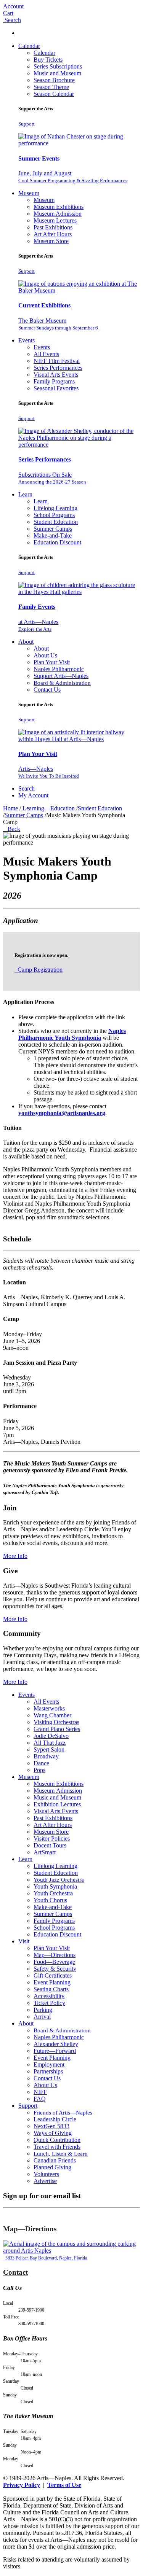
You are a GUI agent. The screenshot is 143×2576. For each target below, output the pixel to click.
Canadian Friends (55, 2160)
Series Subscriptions (58, 66)
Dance (41, 1763)
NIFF (40, 2092)
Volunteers (46, 2174)
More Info (15, 1556)
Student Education (56, 522)
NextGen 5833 (51, 2126)
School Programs (54, 515)
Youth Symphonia (55, 1886)
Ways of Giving (53, 2133)
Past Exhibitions (53, 227)
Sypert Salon (49, 1749)
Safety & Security (55, 1969)
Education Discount (57, 542)
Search (27, 788)
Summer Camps (53, 529)
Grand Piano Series (57, 1729)
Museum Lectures (55, 220)
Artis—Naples (49, 772)
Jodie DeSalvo (51, 1736)
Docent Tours (50, 1845)
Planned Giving (52, 2167)
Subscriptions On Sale (52, 478)
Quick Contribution (57, 2140)
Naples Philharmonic (59, 669)
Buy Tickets (48, 60)
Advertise (45, 2181)
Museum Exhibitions (59, 207)
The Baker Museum (58, 324)
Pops (39, 1770)
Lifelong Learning (55, 508)
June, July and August (73, 177)
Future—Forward (55, 2051)
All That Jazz (50, 1743)
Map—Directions (55, 1955)
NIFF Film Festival (57, 361)
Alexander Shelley (56, 2044)
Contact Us (47, 690)
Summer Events (39, 158)
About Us (45, 655)
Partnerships (48, 2071)
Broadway (46, 1756)
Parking (43, 2010)
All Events (46, 354)
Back (12, 829)
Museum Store (51, 241)
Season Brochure (54, 80)
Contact (15, 2272)
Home (10, 808)
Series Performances (58, 368)
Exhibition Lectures (57, 1804)
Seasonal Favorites (56, 388)
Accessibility (49, 1996)
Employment (49, 2064)
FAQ (40, 2099)
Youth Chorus (50, 1900)
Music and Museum (57, 73)
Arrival (42, 2017)
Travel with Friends (57, 2147)
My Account (33, 795)
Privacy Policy (22, 2485)
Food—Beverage (54, 1962)
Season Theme (51, 87)
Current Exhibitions (44, 305)
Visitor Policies (52, 1839)
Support (27, 124)
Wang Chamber (52, 1715)
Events (27, 340)
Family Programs (54, 381)
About (26, 642)
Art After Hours (53, 234)
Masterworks (49, 1708)
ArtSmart (45, 1852)
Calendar (29, 46)
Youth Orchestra (53, 1893)
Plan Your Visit (52, 662)
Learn (25, 494)
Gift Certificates (53, 1975)
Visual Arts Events (56, 375)
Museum (29, 193)
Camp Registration (39, 970)
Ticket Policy (49, 2003)
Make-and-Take (53, 535)
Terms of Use (64, 2485)
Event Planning (52, 1982)
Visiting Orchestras (56, 1722)
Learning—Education (49, 808)
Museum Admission (58, 214)
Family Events (37, 607)
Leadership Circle (55, 2119)
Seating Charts (51, 1989)
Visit (24, 1941)
